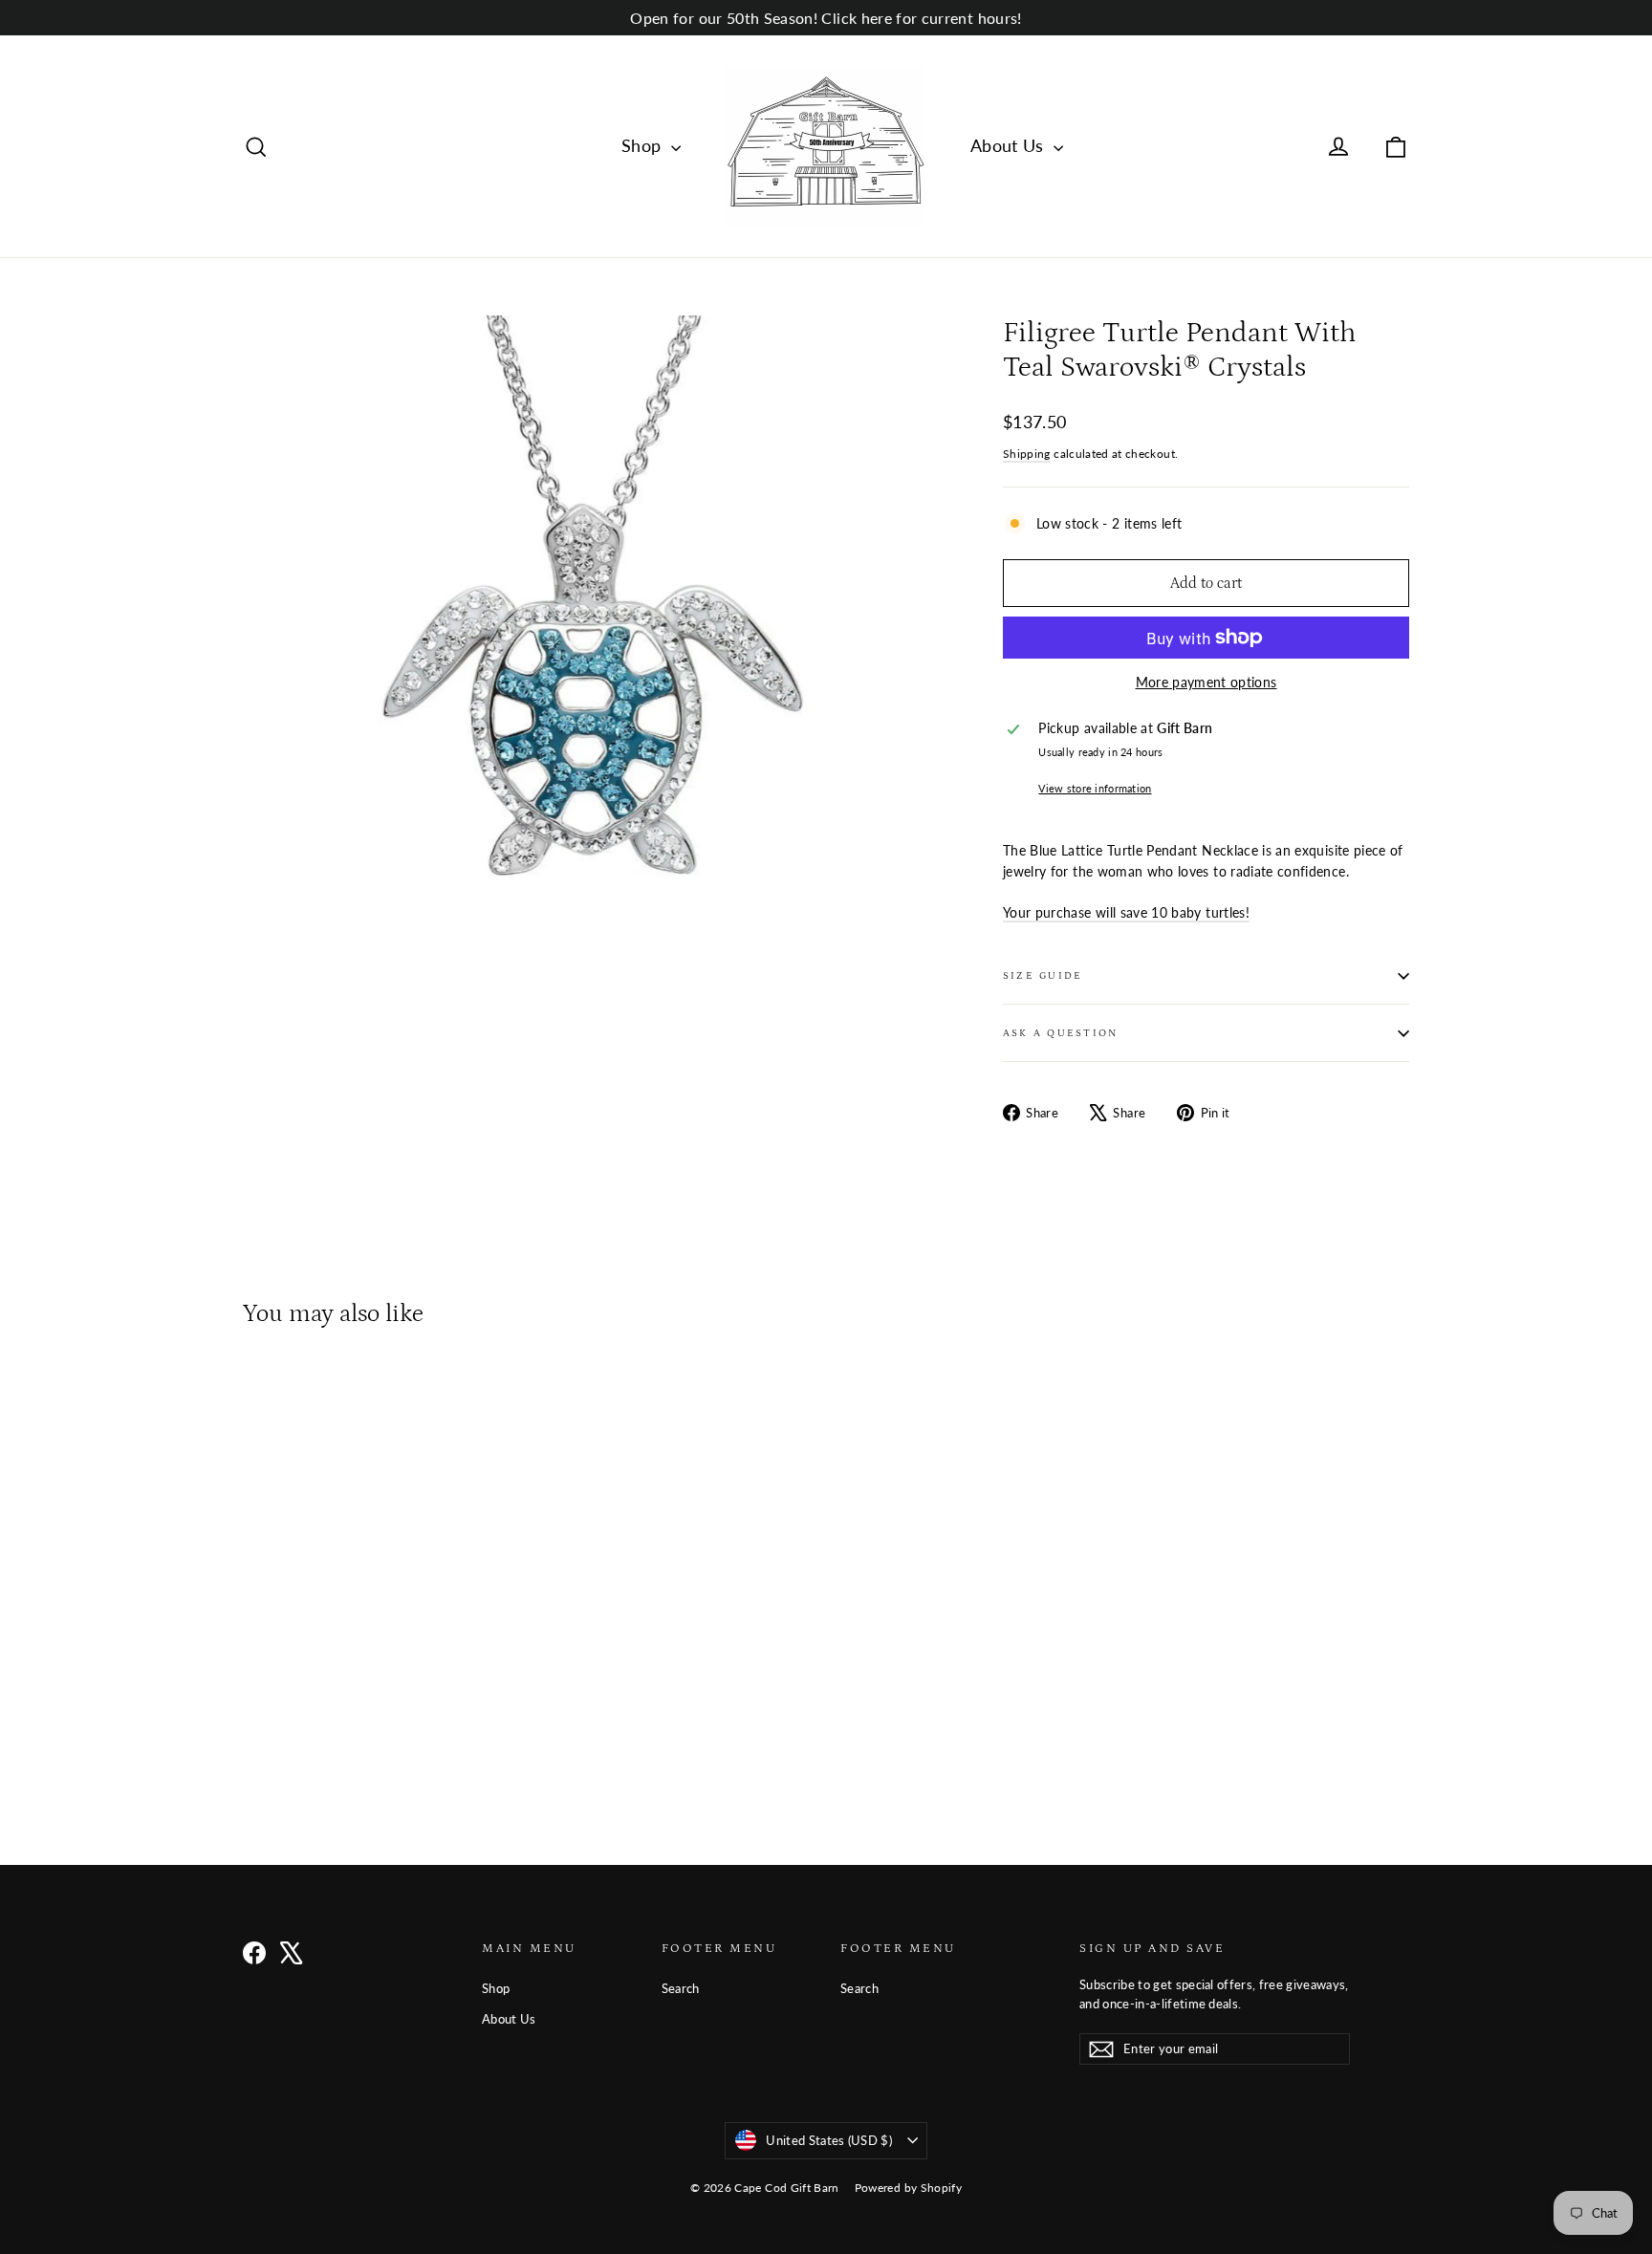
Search (681, 1988)
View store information (1095, 788)
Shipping (1027, 454)
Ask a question (1060, 1033)
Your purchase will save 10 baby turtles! (1126, 912)
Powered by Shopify (908, 2188)
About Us (1010, 145)
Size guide (1043, 975)
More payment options (1206, 682)
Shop (644, 145)
